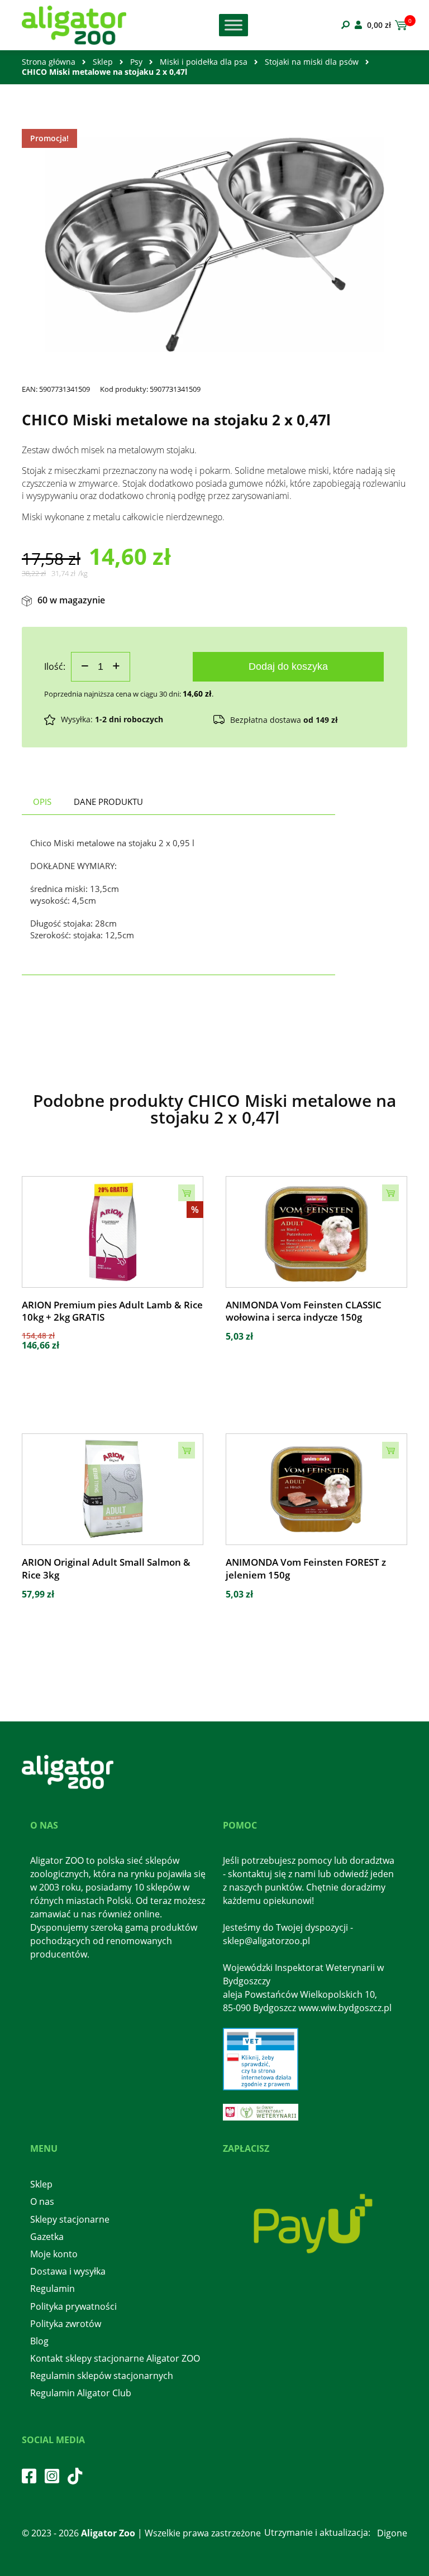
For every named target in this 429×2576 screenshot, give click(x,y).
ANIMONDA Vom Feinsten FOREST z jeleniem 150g (306, 1568)
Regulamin (53, 2289)
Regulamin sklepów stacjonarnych (102, 2376)
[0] (399, 25)
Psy (136, 62)
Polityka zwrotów (66, 2324)
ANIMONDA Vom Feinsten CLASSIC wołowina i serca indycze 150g (304, 1311)
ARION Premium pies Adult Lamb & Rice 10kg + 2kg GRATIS (112, 1311)
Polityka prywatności (73, 2306)
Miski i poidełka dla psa (204, 62)
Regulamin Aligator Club (81, 2393)
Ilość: (55, 666)
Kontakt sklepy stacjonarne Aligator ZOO (115, 2358)
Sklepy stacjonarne (70, 2219)
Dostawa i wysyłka (68, 2271)
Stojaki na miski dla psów (312, 62)
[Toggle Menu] (233, 25)
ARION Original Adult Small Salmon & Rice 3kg (106, 1568)
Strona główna (49, 62)
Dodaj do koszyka (288, 666)
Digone (392, 2533)
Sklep (103, 62)
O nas (42, 2201)
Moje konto (54, 2254)
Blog (39, 2341)
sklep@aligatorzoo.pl (266, 1941)
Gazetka (47, 2237)
